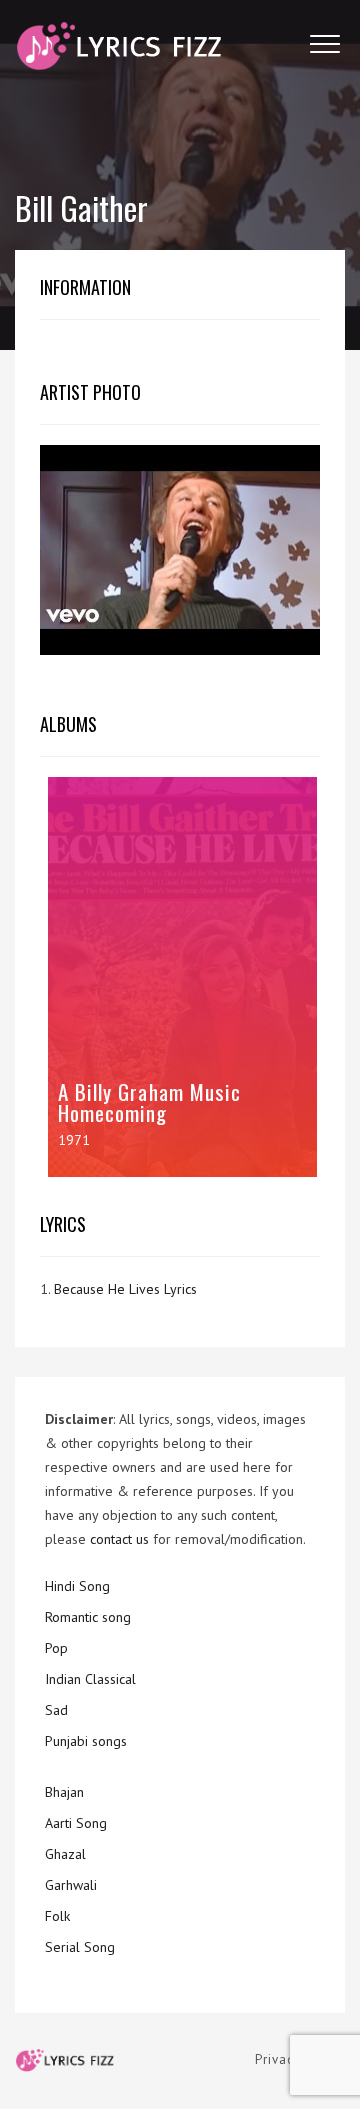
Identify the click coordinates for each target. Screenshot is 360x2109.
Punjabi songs (86, 1741)
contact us (119, 1539)
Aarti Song (76, 1823)
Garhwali (71, 1885)
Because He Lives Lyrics (125, 1289)
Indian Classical (90, 1679)
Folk (57, 1916)
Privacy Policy (300, 2059)
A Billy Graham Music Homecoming (149, 1102)
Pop (56, 1648)
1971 (74, 1140)
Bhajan (64, 1792)
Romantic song (88, 1617)
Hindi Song (77, 1586)
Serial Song (80, 1947)
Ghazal (65, 1854)
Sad (56, 1710)
